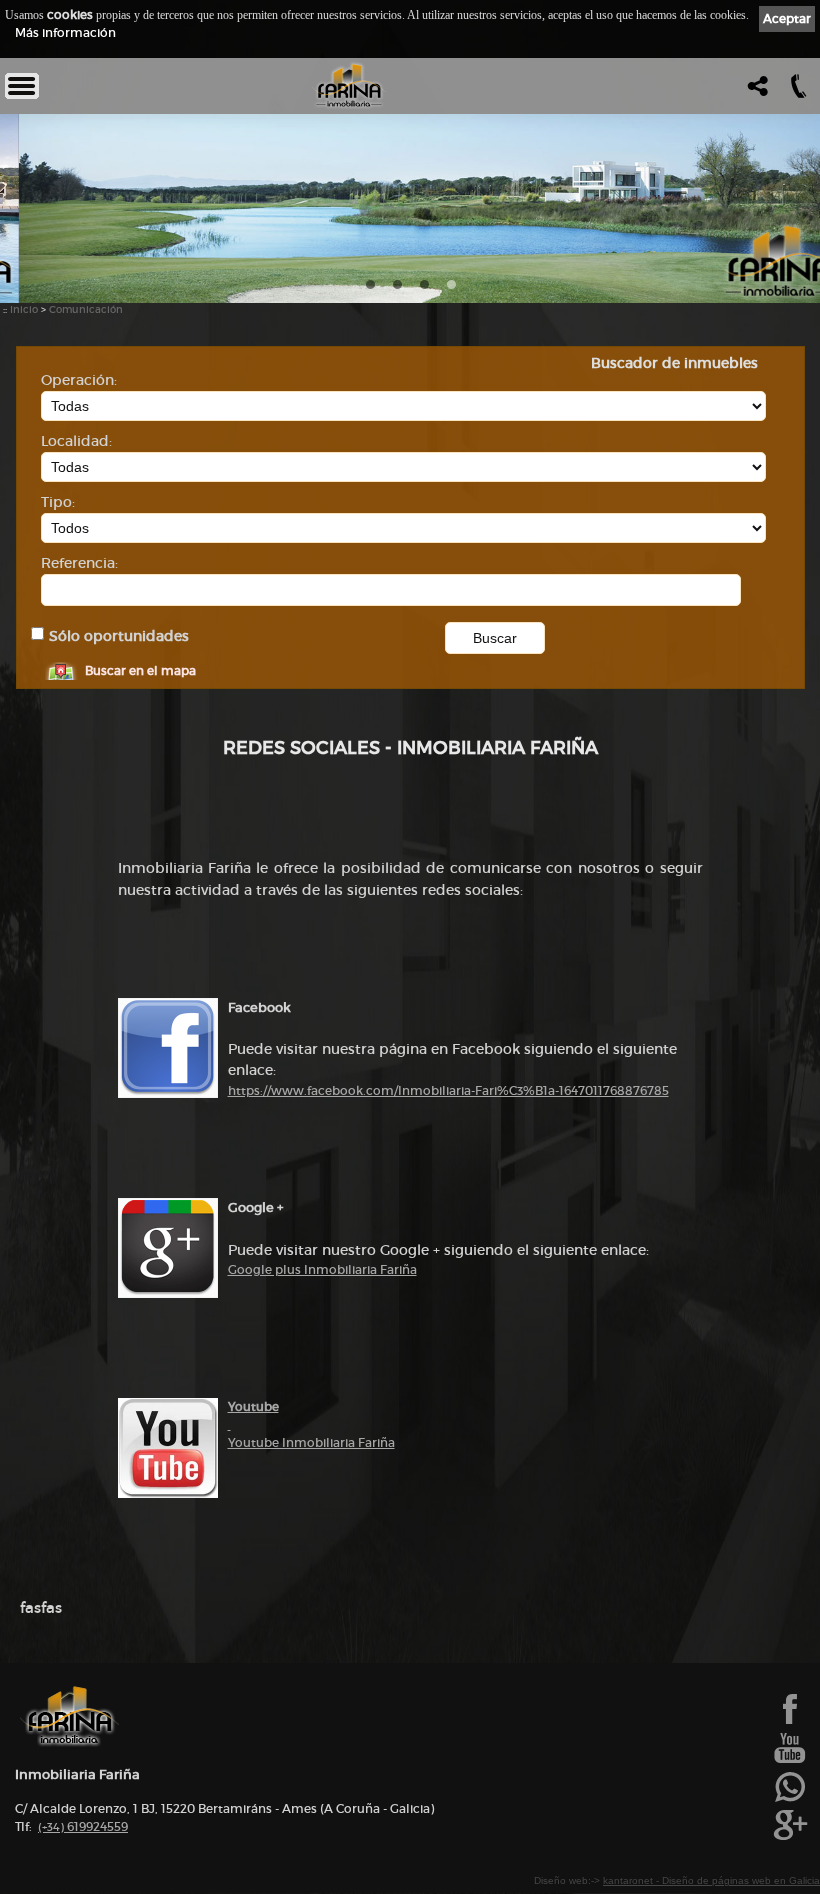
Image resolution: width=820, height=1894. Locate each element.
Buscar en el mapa (140, 670)
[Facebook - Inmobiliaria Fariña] (790, 1722)
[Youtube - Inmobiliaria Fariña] (790, 1761)
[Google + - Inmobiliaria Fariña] (790, 1838)
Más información (65, 32)
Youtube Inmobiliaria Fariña (311, 1442)
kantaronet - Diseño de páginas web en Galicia (711, 1880)
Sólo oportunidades (119, 636)
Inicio (24, 309)
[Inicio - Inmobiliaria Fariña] (349, 86)
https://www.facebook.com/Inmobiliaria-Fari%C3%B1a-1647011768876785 (448, 1090)
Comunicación (86, 309)
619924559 (83, 1826)
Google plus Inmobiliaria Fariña (322, 1269)
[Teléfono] (796, 91)
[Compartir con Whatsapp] (790, 1800)
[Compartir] (755, 91)
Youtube (253, 1406)
